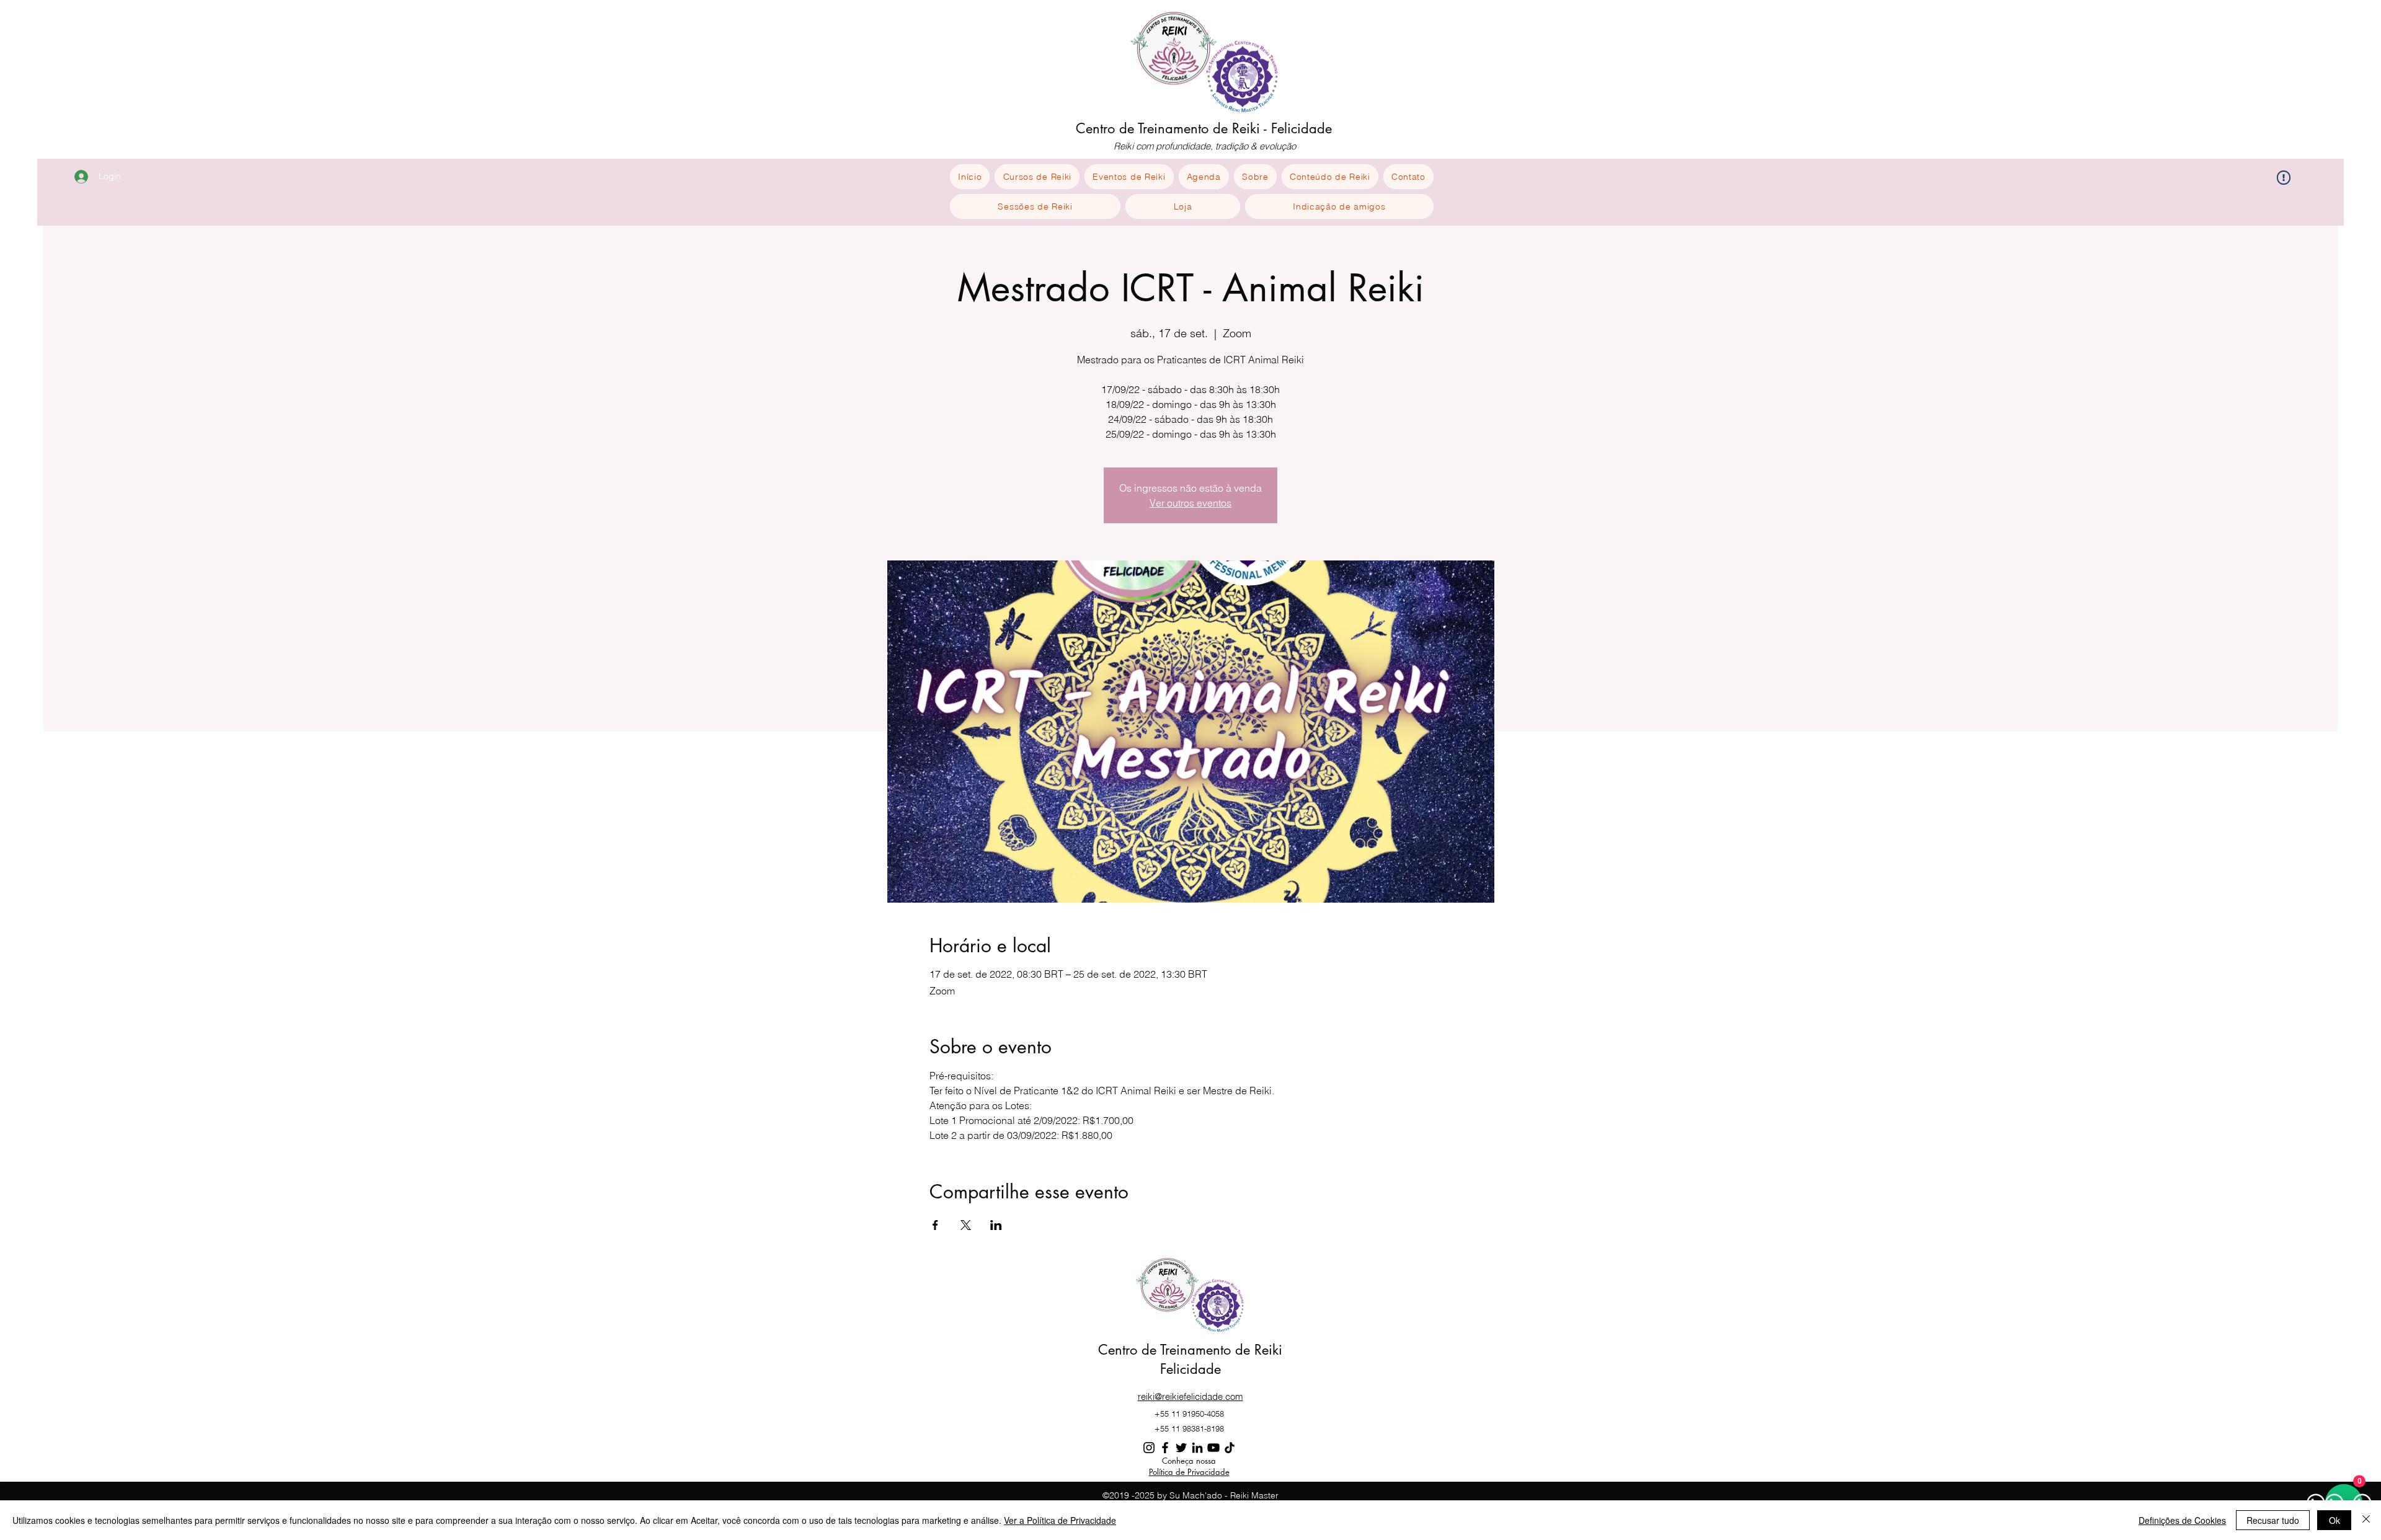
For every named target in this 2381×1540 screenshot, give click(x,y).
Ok (2334, 1520)
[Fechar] (2366, 1520)
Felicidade (1190, 1369)
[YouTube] (1213, 1448)
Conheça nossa (1189, 1461)
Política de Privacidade (1189, 1472)
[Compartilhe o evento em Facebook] (935, 1225)
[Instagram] (1149, 1448)
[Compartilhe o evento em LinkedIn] (996, 1225)
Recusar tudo (2273, 1520)
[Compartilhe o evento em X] (966, 1225)
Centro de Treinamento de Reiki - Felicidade (1204, 128)
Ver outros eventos (1190, 503)
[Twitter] (1181, 1448)
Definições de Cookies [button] (2182, 1520)
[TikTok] (1230, 1448)
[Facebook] (1165, 1448)
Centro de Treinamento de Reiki (1190, 1350)
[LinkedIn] (1197, 1448)
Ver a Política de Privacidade (1060, 1520)
